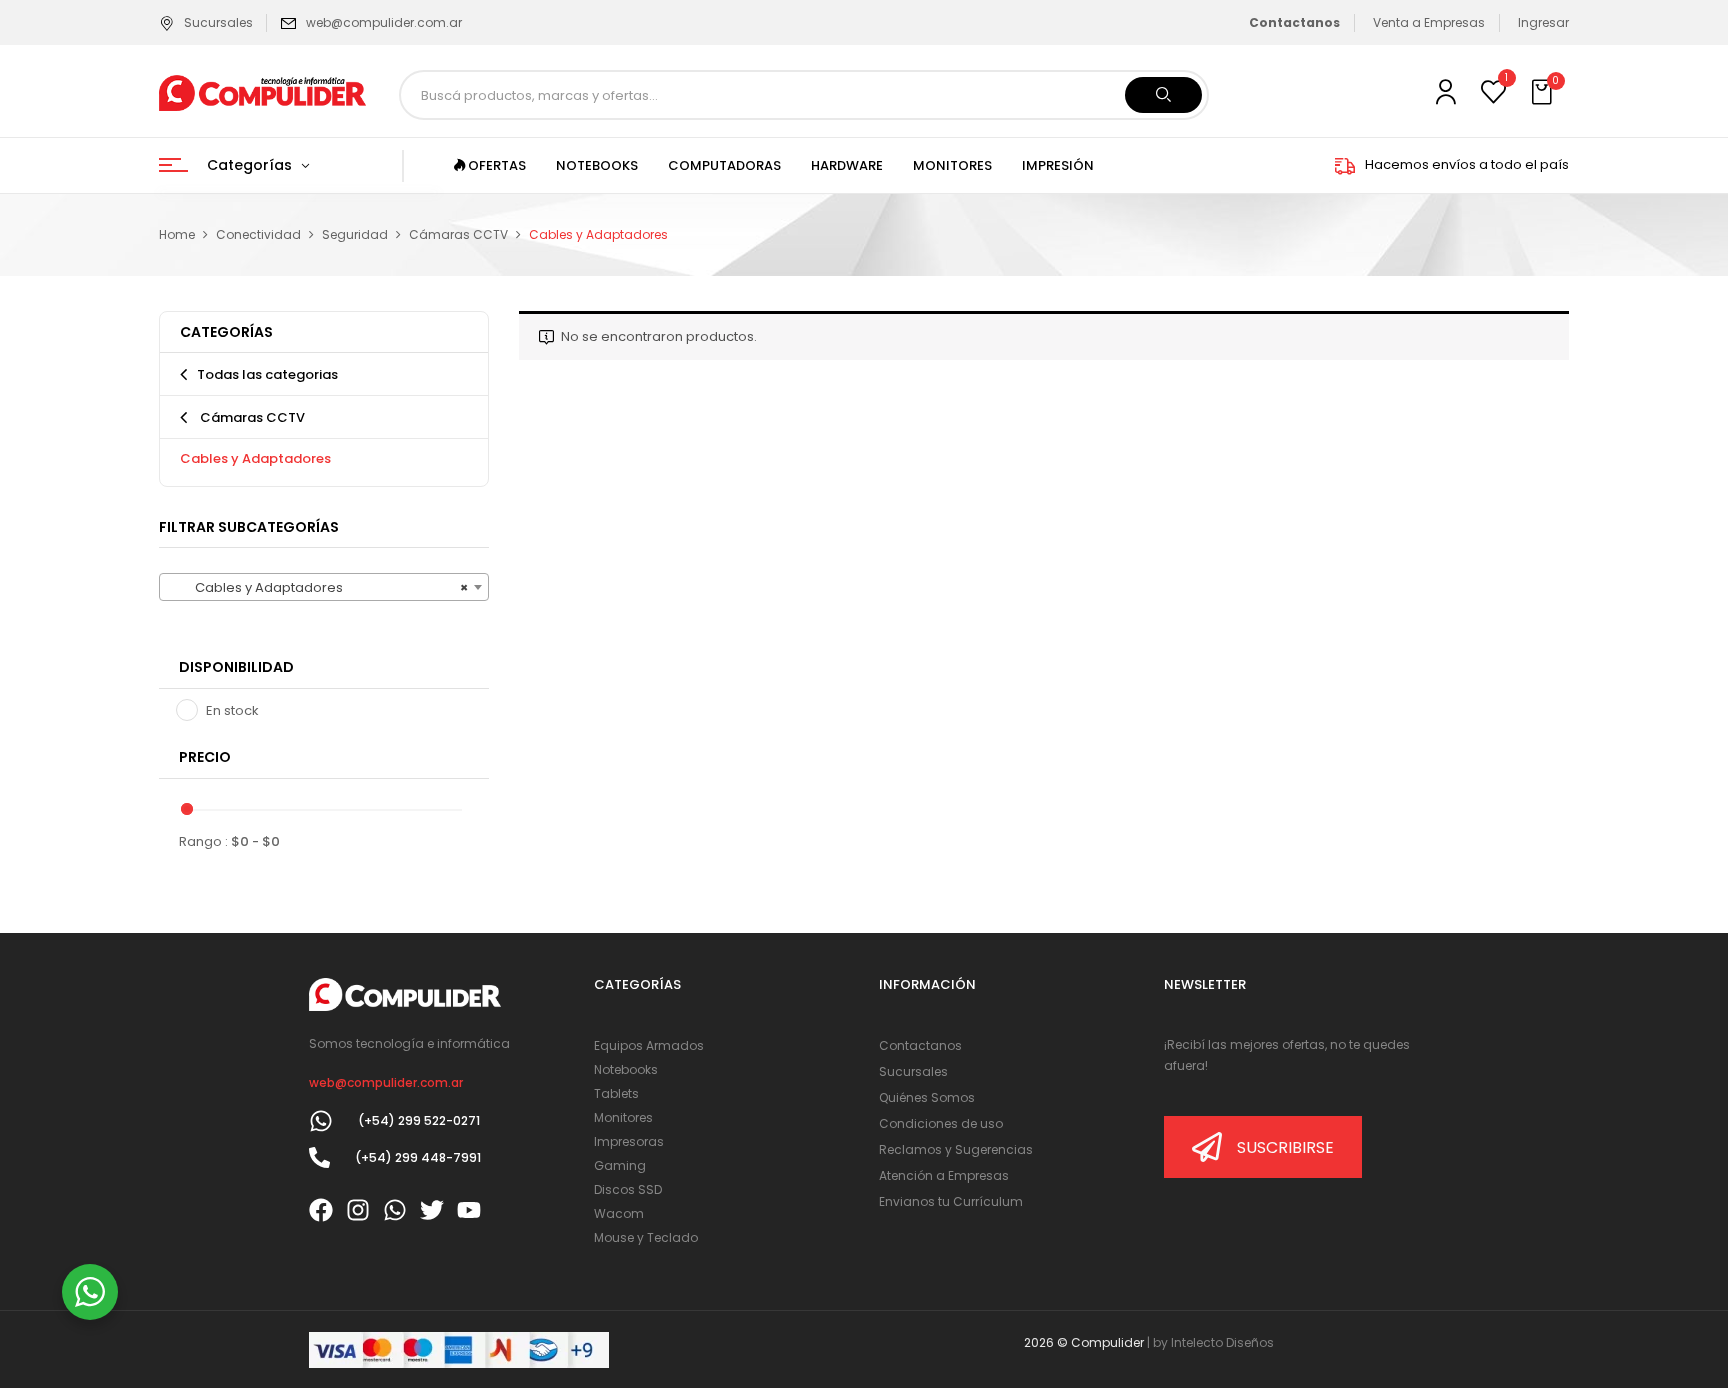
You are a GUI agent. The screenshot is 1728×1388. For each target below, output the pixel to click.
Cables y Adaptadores (255, 458)
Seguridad (355, 234)
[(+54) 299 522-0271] (321, 1121)
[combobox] (324, 587)
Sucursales (218, 22)
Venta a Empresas (1429, 22)
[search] (1163, 95)
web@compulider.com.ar (384, 22)
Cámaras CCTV (458, 234)
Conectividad (258, 234)
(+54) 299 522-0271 (419, 1120)
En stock (232, 710)
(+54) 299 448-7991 (418, 1157)
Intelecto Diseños (1222, 1342)
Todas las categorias (267, 374)
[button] (1544, 93)
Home (177, 234)
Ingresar (1543, 22)
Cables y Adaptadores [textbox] (318, 587)
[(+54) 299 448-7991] (319, 1157)
